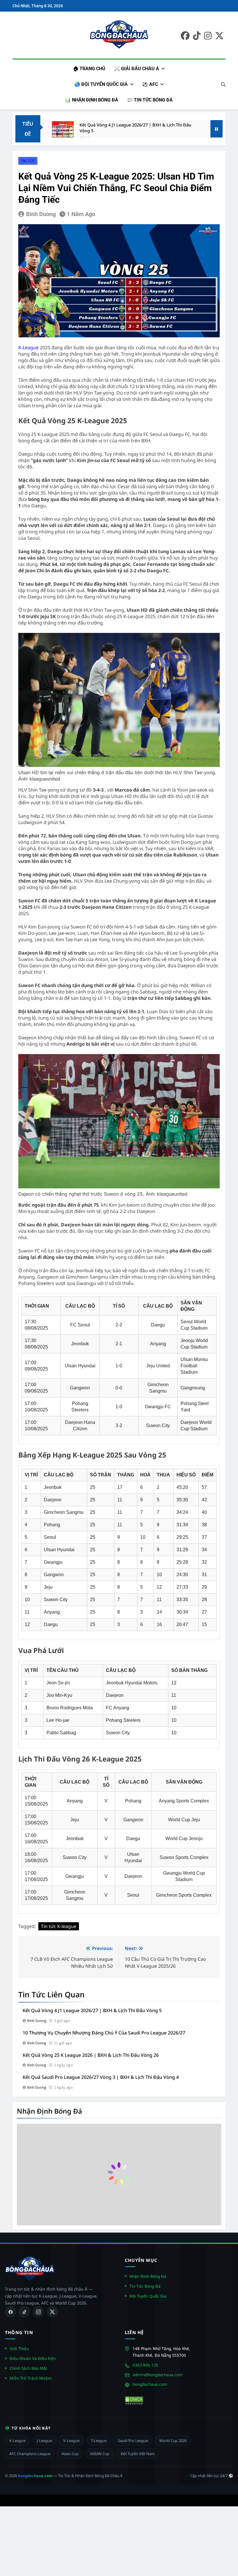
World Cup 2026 (173, 2441)
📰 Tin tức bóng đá (150, 100)
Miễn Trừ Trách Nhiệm (31, 2378)
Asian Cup (70, 2454)
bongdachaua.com (150, 2384)
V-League (71, 2441)
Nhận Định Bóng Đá (148, 2276)
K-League (29, 347)
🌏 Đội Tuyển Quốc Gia (101, 84)
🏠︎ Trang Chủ (89, 69)
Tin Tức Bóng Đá (145, 2286)
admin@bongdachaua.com (158, 2375)
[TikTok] (24, 2312)
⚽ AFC (150, 84)
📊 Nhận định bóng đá (92, 100)
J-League (44, 2441)
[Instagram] (38, 2312)
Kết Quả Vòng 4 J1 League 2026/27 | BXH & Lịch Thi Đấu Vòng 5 (135, 128)
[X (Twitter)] (52, 2312)
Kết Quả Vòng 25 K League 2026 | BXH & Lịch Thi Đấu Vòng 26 (91, 2055)
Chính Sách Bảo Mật (28, 2368)
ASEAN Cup (100, 2454)
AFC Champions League (30, 2454)
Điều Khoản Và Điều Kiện (33, 2358)
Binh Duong (41, 214)
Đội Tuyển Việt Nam (138, 2454)
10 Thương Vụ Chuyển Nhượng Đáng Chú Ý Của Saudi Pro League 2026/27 (104, 2033)
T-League (99, 2441)
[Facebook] (10, 2312)
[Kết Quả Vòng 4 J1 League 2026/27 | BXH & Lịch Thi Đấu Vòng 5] (63, 132)
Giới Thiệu (19, 2348)
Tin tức (28, 161)
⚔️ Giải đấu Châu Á (137, 69)
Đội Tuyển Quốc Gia (148, 2296)
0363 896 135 (145, 2365)
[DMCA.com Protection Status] (134, 2401)
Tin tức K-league (59, 1926)
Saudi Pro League (133, 2441)
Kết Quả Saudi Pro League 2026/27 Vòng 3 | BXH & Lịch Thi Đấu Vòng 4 (101, 2077)
